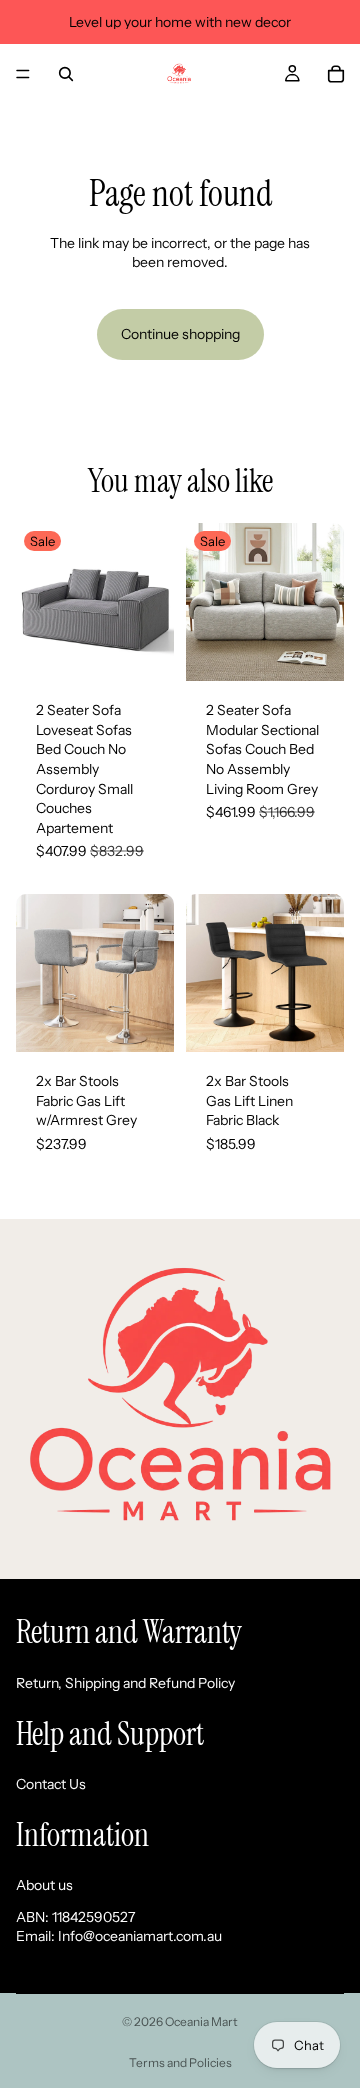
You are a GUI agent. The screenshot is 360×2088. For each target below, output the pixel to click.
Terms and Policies (180, 2062)
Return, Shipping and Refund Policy (125, 1683)
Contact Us (51, 1784)
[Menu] (23, 74)
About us (44, 1885)
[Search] (66, 74)
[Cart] (336, 74)
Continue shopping (180, 334)
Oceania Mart (201, 2021)
